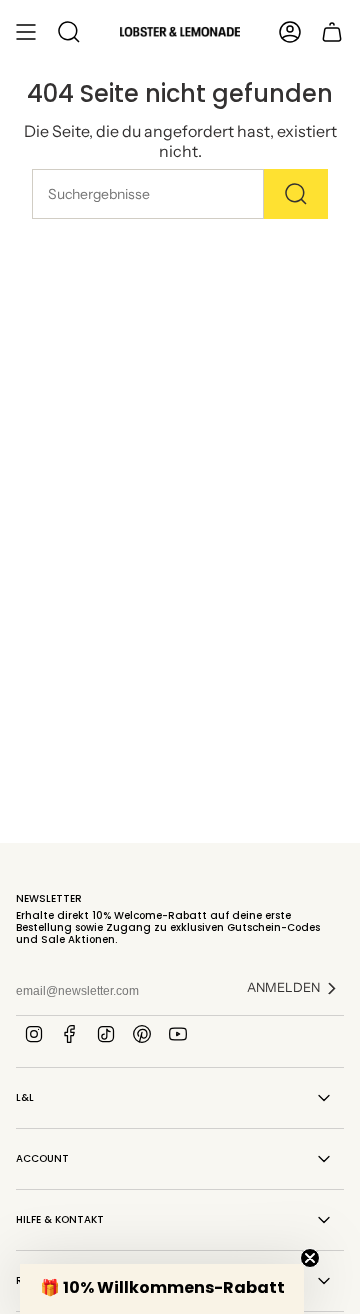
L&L (25, 1097)
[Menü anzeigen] (26, 32)
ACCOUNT (42, 1158)
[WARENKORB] (332, 32)
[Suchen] (296, 194)
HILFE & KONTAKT (60, 1219)
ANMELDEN (283, 987)
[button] (162, 1289)
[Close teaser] (310, 1258)
